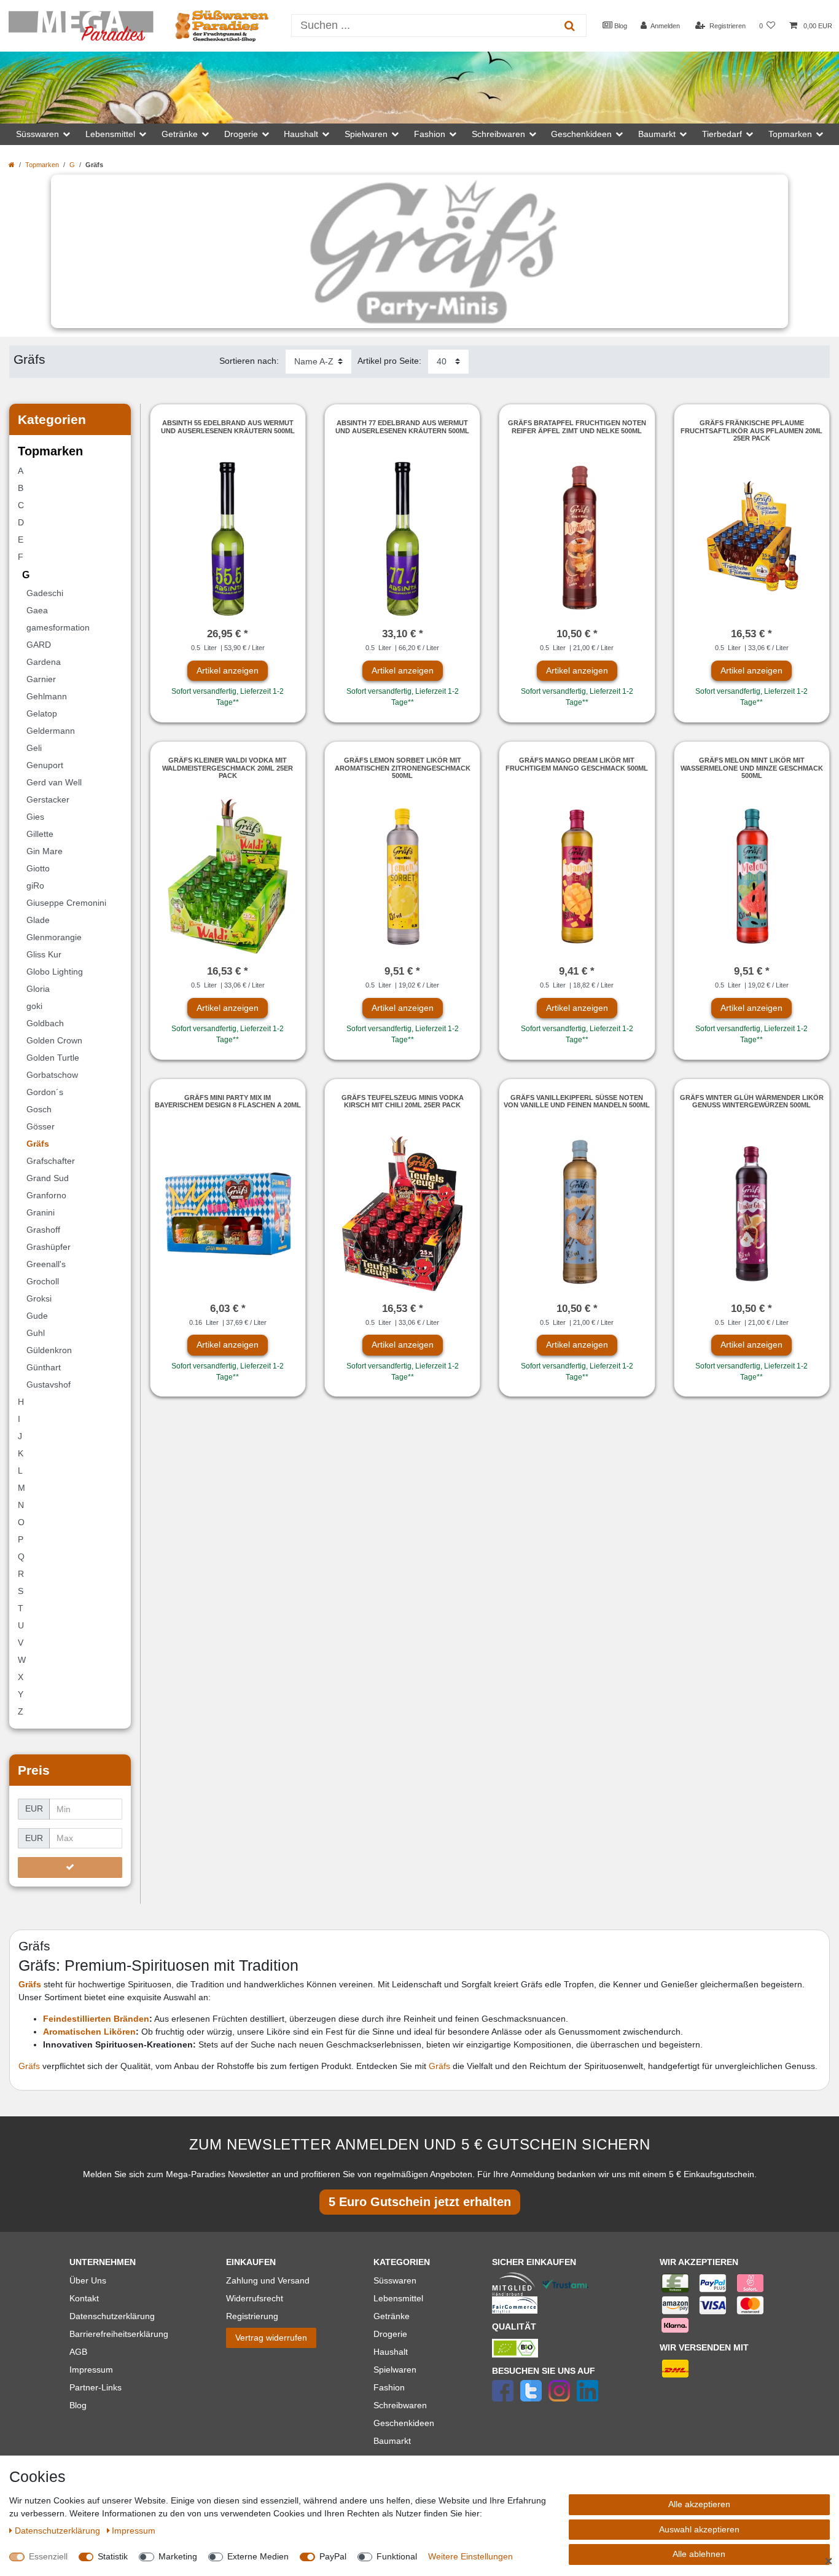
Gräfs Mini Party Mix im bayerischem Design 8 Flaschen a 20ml (228, 1101)
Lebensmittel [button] (110, 134)
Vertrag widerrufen (271, 2338)
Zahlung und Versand (268, 2280)
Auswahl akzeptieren (699, 2529)
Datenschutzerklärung (112, 2316)
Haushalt (391, 2352)
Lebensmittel (398, 2298)
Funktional (397, 2556)
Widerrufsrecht (255, 2298)
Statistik (113, 2556)
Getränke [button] (180, 134)
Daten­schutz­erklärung (59, 2531)
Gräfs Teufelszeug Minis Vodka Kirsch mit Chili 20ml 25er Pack (403, 1101)
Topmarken (42, 165)
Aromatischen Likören (89, 2032)
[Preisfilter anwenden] (70, 1867)
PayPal (333, 2556)
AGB (78, 2352)
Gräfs (30, 2066)
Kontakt (84, 2298)
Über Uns (88, 2280)
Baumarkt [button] (657, 134)
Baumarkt (392, 2441)
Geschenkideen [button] (581, 134)
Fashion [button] (430, 134)
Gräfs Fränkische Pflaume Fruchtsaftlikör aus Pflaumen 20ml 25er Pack (751, 430)
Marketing (178, 2556)
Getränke (392, 2316)
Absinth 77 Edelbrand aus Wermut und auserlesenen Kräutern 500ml (402, 426)
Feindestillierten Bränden (96, 2019)
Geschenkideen (404, 2423)
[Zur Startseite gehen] (12, 165)
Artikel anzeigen (228, 670)
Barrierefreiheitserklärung (119, 2334)
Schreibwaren (400, 2405)
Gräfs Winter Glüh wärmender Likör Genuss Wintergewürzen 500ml (752, 1101)
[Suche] (570, 26)
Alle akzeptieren (699, 2504)
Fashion (389, 2387)
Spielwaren (395, 2370)
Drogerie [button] (241, 134)
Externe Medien (258, 2556)
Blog (620, 26)
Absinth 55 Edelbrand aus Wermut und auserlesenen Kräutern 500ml (228, 426)
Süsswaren (395, 2280)
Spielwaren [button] (366, 134)
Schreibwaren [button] (498, 134)
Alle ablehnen (699, 2554)
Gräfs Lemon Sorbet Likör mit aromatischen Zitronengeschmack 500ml (403, 768)
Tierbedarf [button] (722, 134)
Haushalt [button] (301, 134)
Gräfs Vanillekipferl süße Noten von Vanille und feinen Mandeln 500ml (577, 1101)
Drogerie (390, 2334)
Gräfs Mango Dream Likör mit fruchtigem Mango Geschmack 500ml (577, 764)
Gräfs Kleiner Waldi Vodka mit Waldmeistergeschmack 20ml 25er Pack (228, 768)
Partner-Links (96, 2387)
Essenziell (48, 2556)
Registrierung (252, 2316)
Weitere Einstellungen (470, 2556)
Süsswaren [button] (37, 134)
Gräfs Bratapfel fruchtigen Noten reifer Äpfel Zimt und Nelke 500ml (577, 426)
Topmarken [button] (790, 134)
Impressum (91, 2370)
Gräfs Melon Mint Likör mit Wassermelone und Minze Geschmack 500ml (752, 768)
